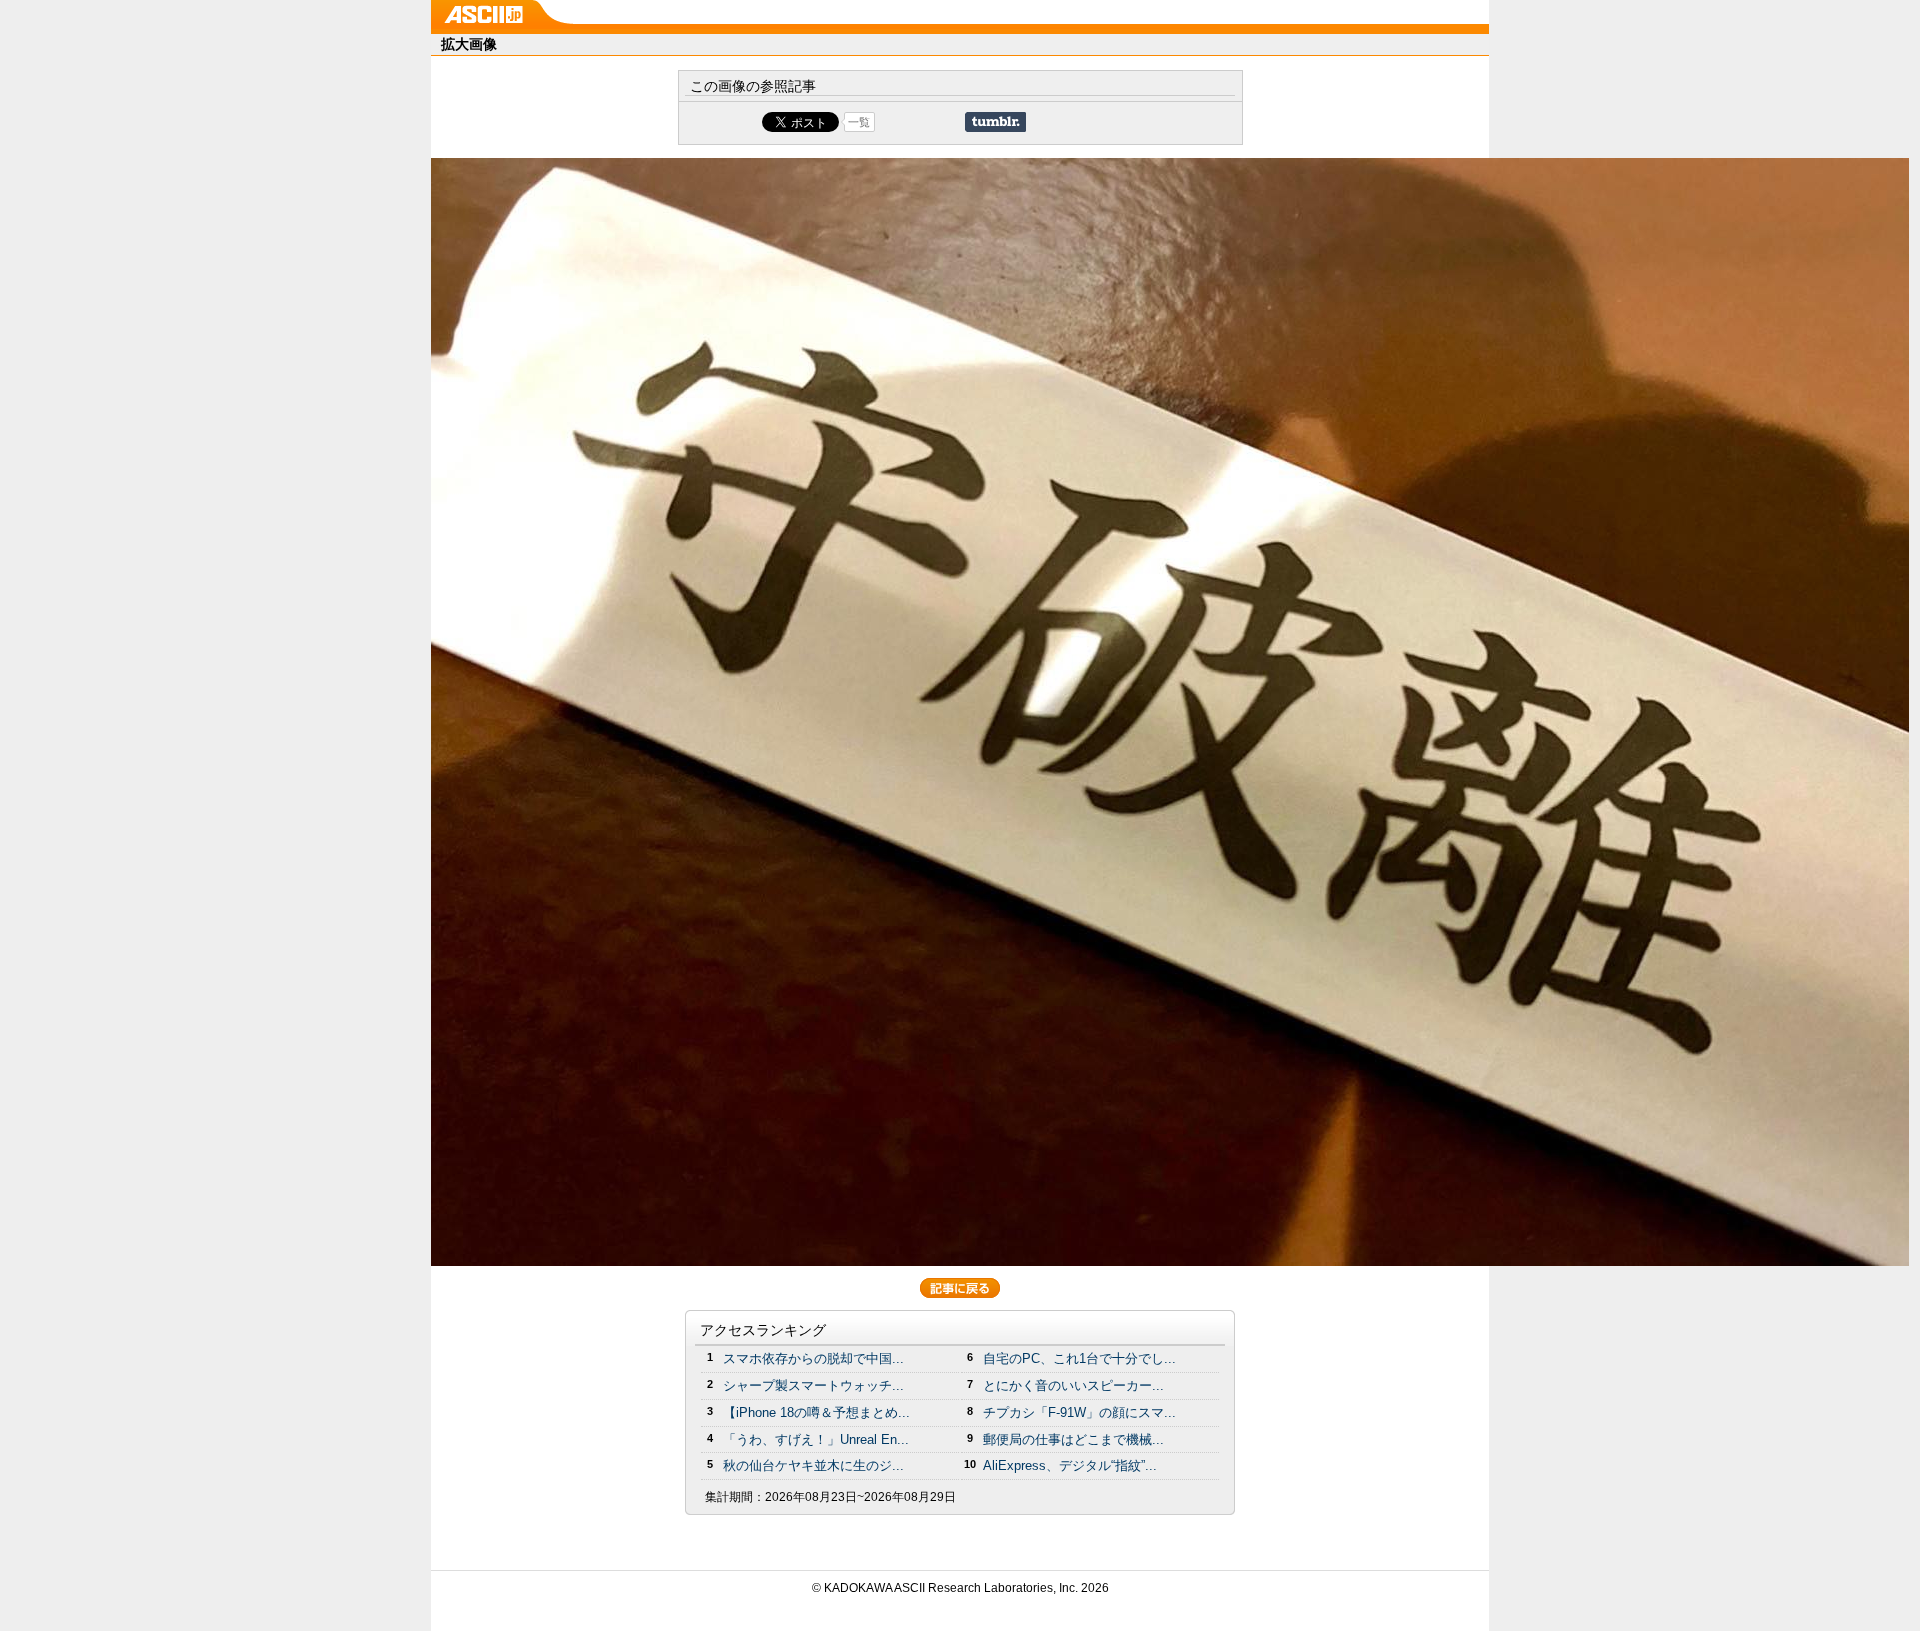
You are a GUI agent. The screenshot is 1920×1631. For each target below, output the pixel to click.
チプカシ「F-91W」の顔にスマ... (1079, 1412)
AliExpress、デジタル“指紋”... (1070, 1465)
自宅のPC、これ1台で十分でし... (1079, 1358)
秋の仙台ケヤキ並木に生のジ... (813, 1465)
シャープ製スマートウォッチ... (813, 1385)
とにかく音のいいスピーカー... (1073, 1385)
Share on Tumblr (995, 122)
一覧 (859, 122)
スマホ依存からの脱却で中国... (813, 1358)
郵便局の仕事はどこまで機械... (1073, 1439)
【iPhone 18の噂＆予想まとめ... (816, 1412)
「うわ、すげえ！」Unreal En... (816, 1439)
